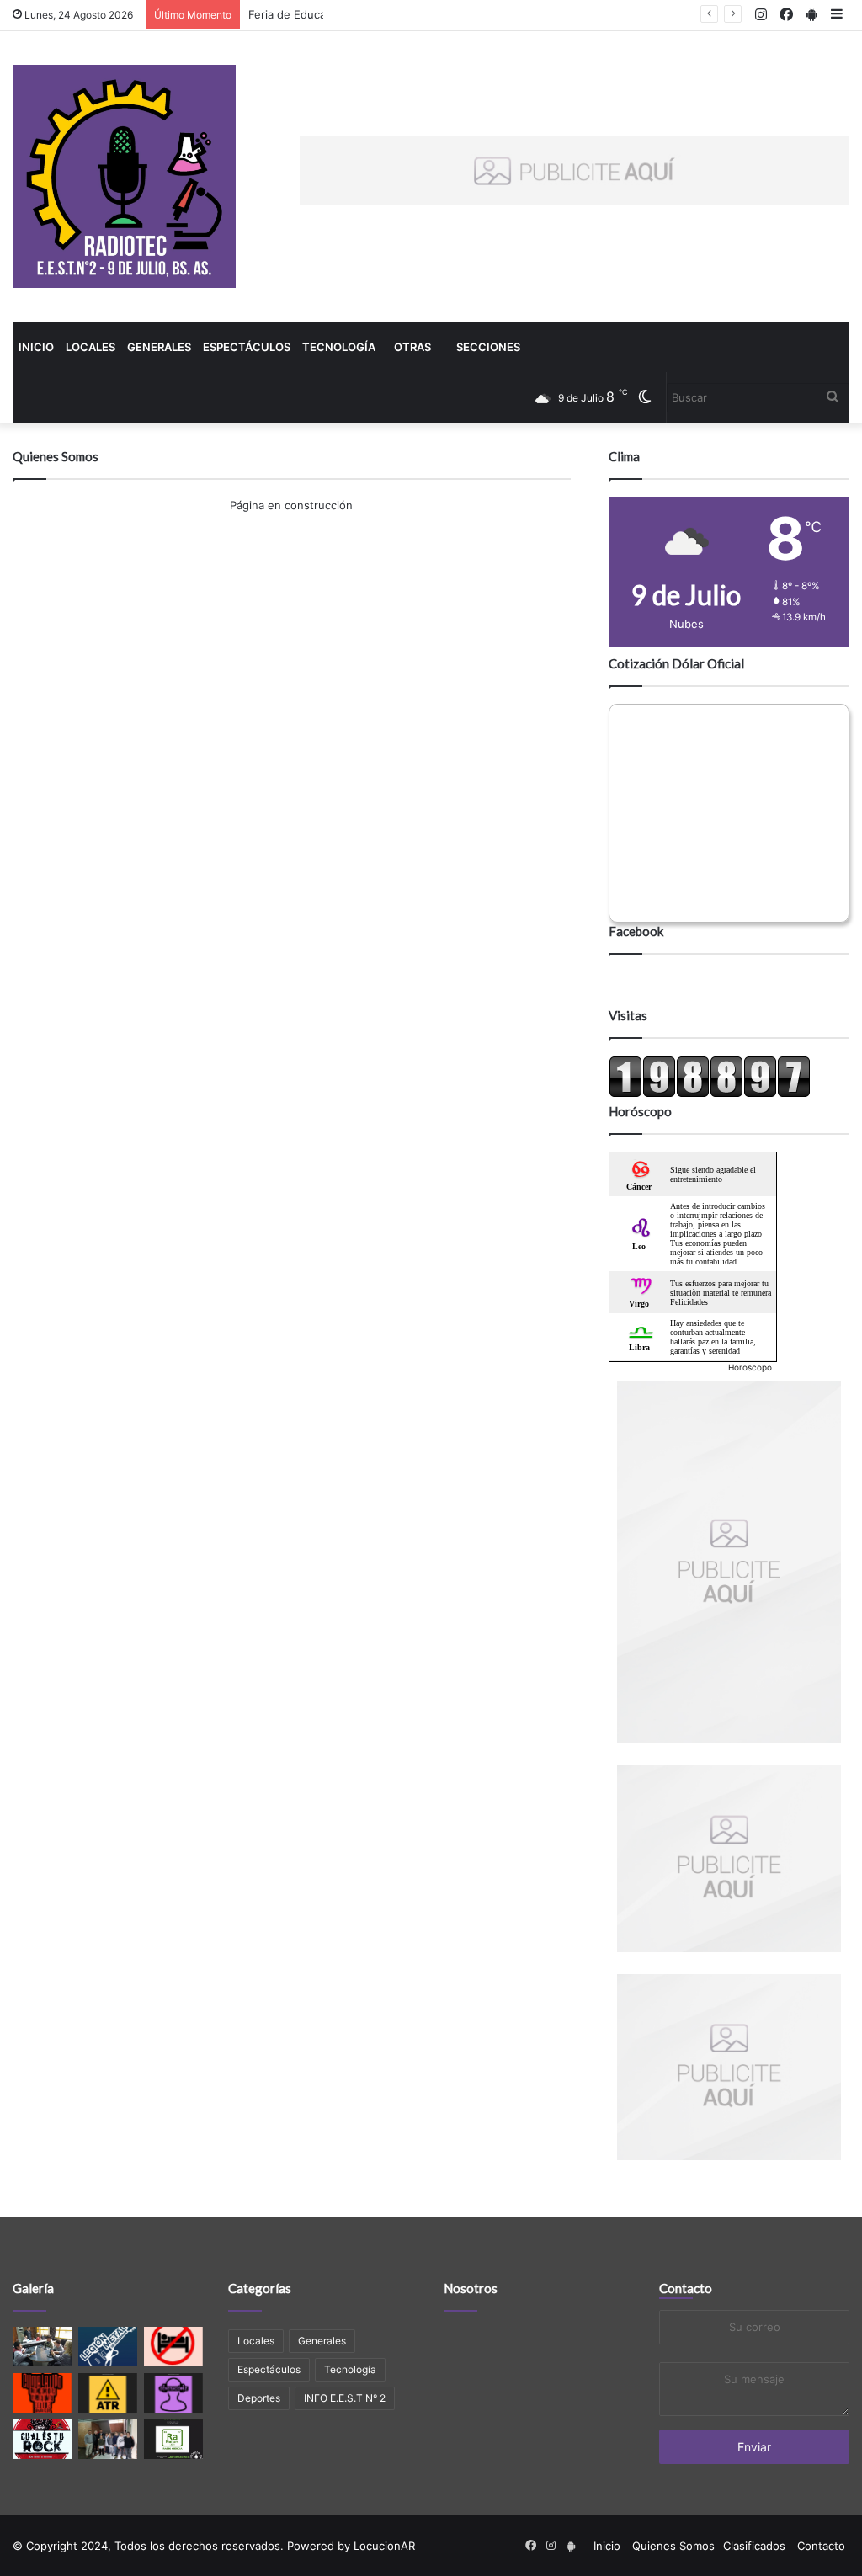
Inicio (36, 347)
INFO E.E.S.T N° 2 (345, 2398)
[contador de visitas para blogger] (710, 1094)
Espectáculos (247, 347)
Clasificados (754, 2546)
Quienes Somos (673, 2546)
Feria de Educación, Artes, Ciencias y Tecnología (375, 14)
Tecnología (339, 347)
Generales (159, 347)
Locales (90, 347)
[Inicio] (124, 176)
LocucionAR (384, 2546)
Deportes (259, 2398)
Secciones (488, 347)
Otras (412, 347)
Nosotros (471, 2288)
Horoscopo (750, 1367)
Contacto (686, 2288)
